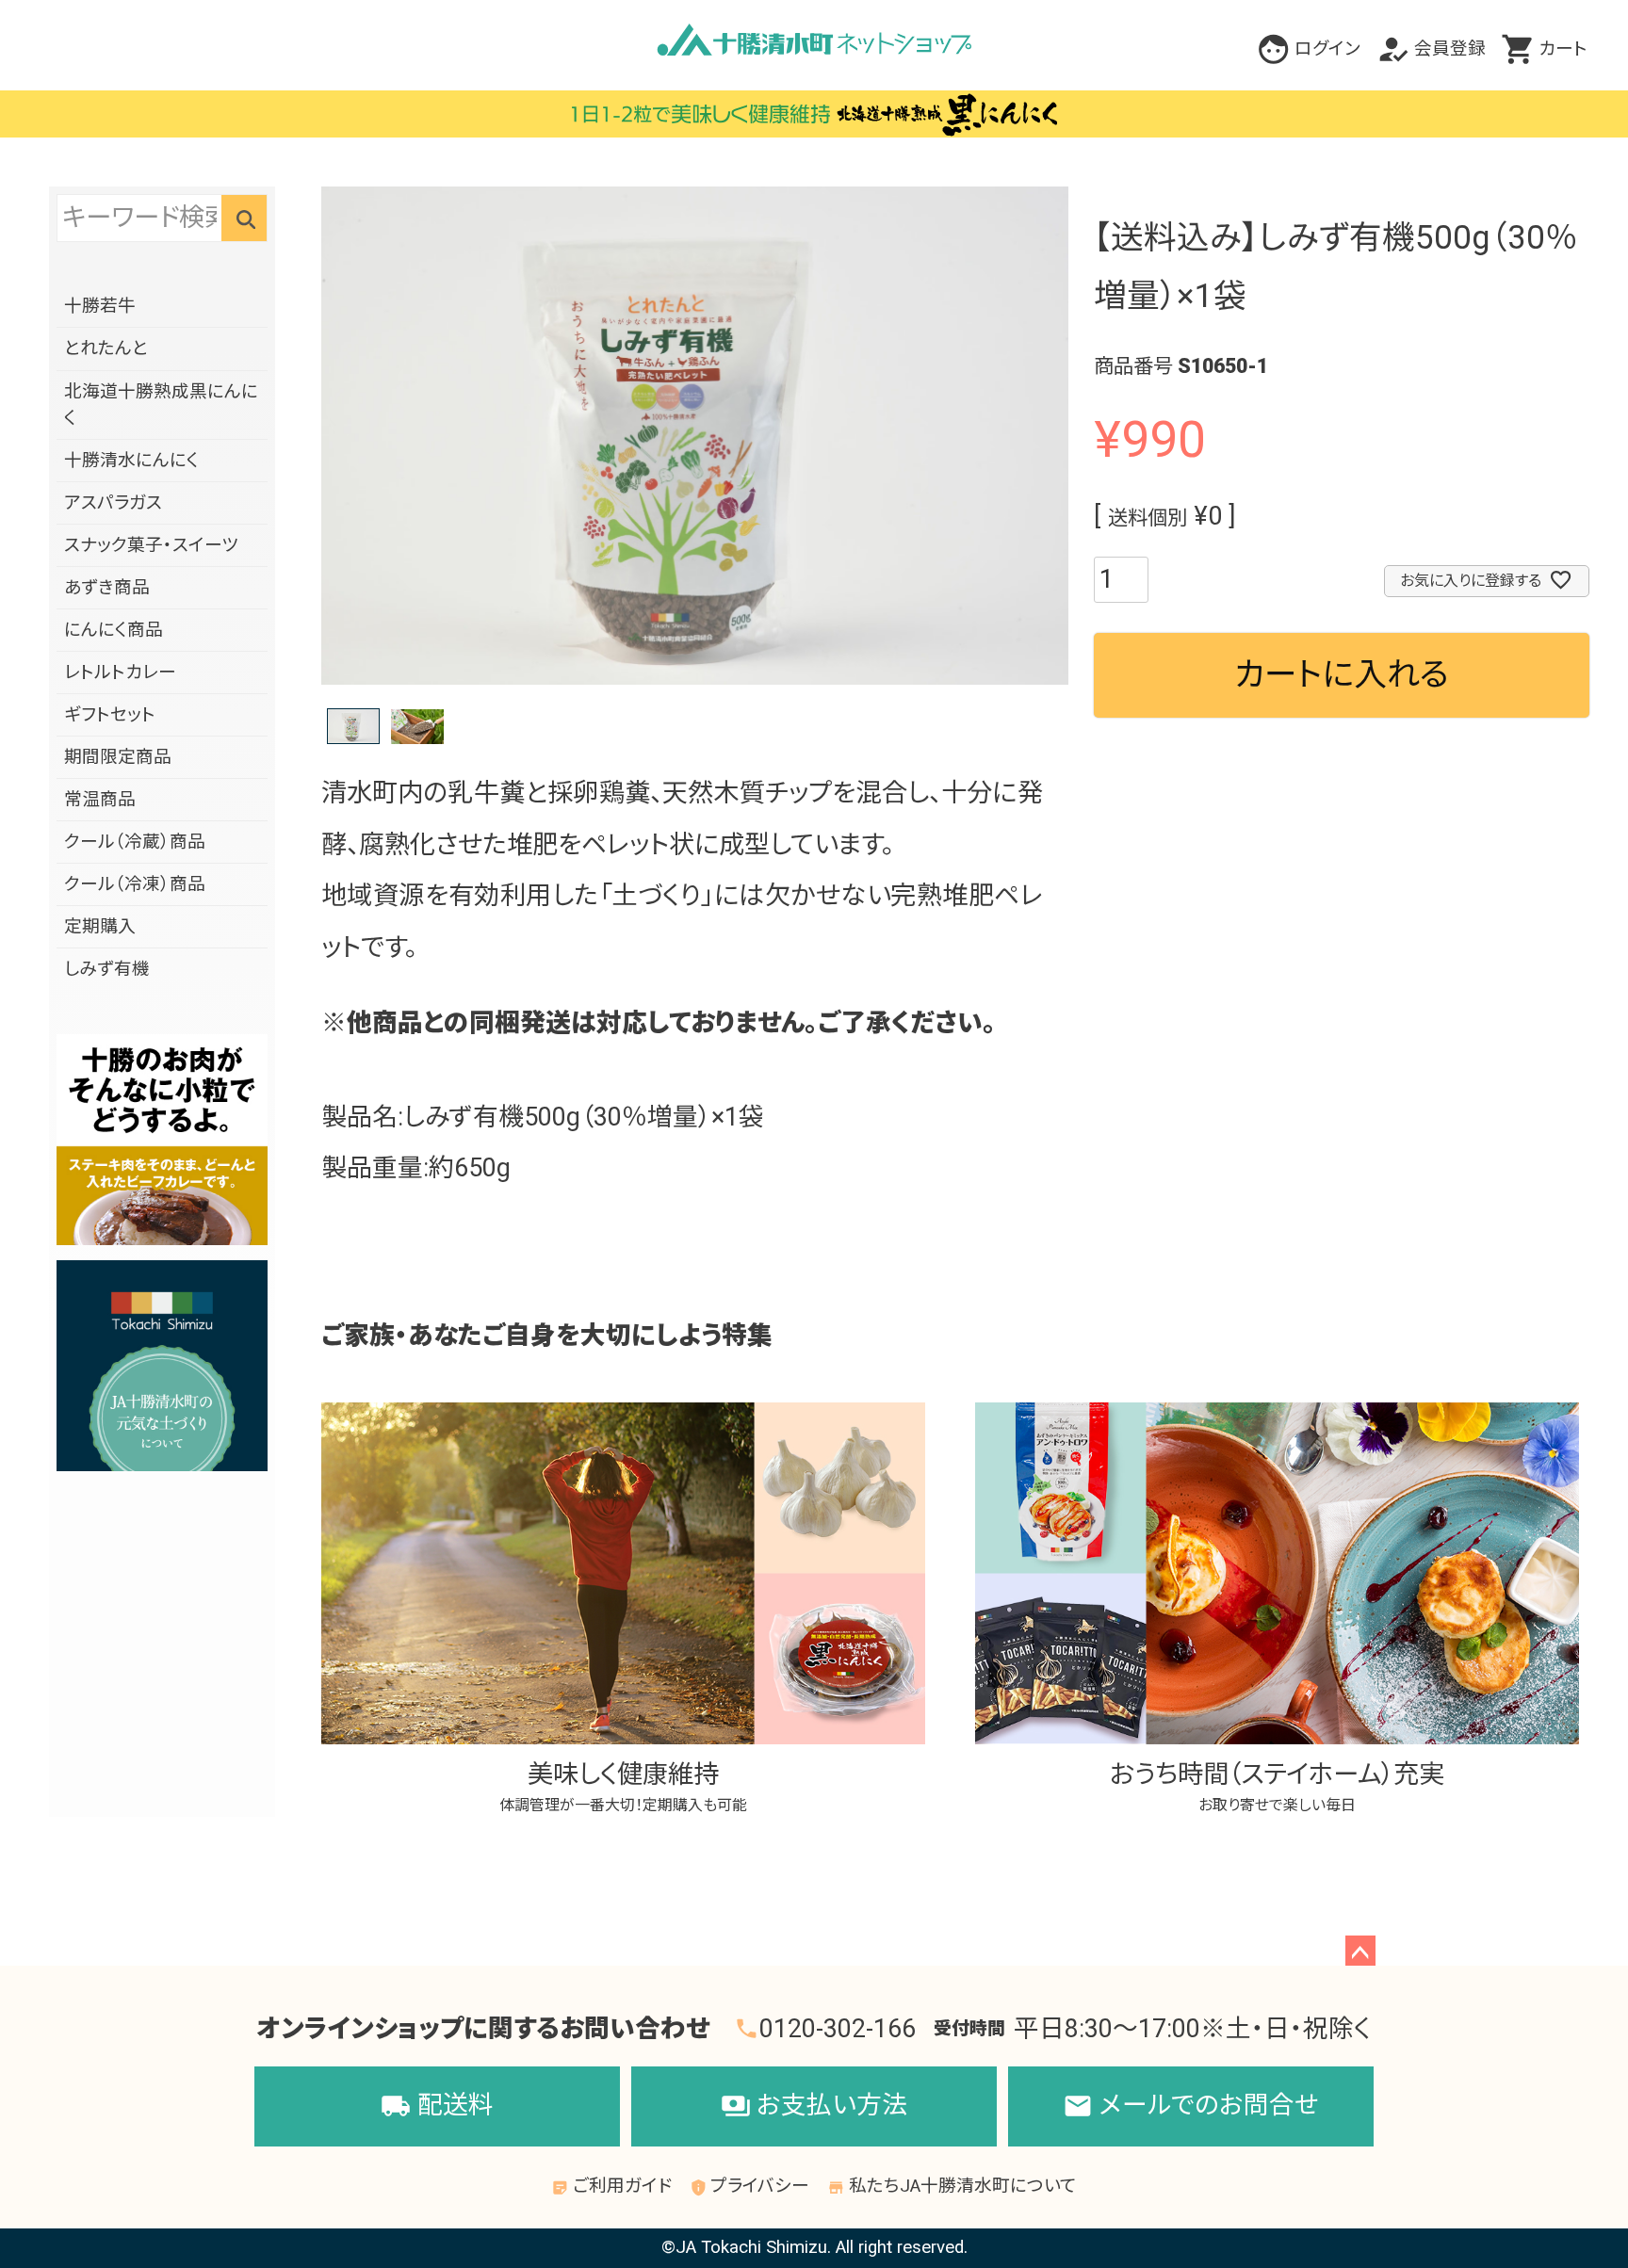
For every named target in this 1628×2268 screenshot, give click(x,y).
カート (1563, 49)
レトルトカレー (120, 672)
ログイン (1327, 49)
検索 (244, 218)
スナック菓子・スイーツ (151, 545)
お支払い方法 (814, 2105)
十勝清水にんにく (131, 461)
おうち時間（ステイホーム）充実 (1277, 1787)
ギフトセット (110, 715)
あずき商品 (107, 588)
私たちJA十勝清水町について (952, 2186)
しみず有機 (107, 969)
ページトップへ (1360, 1951)
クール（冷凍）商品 (135, 884)
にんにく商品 (114, 630)
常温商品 (100, 800)
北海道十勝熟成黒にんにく (161, 405)
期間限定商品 (118, 757)
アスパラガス (113, 503)
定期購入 (100, 927)
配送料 (437, 2105)
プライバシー (750, 2186)
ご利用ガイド (611, 2186)
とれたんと (106, 348)
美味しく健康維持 (623, 1787)
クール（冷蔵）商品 (135, 842)
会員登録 (1450, 49)
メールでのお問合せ (1190, 2105)
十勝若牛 (100, 306)
